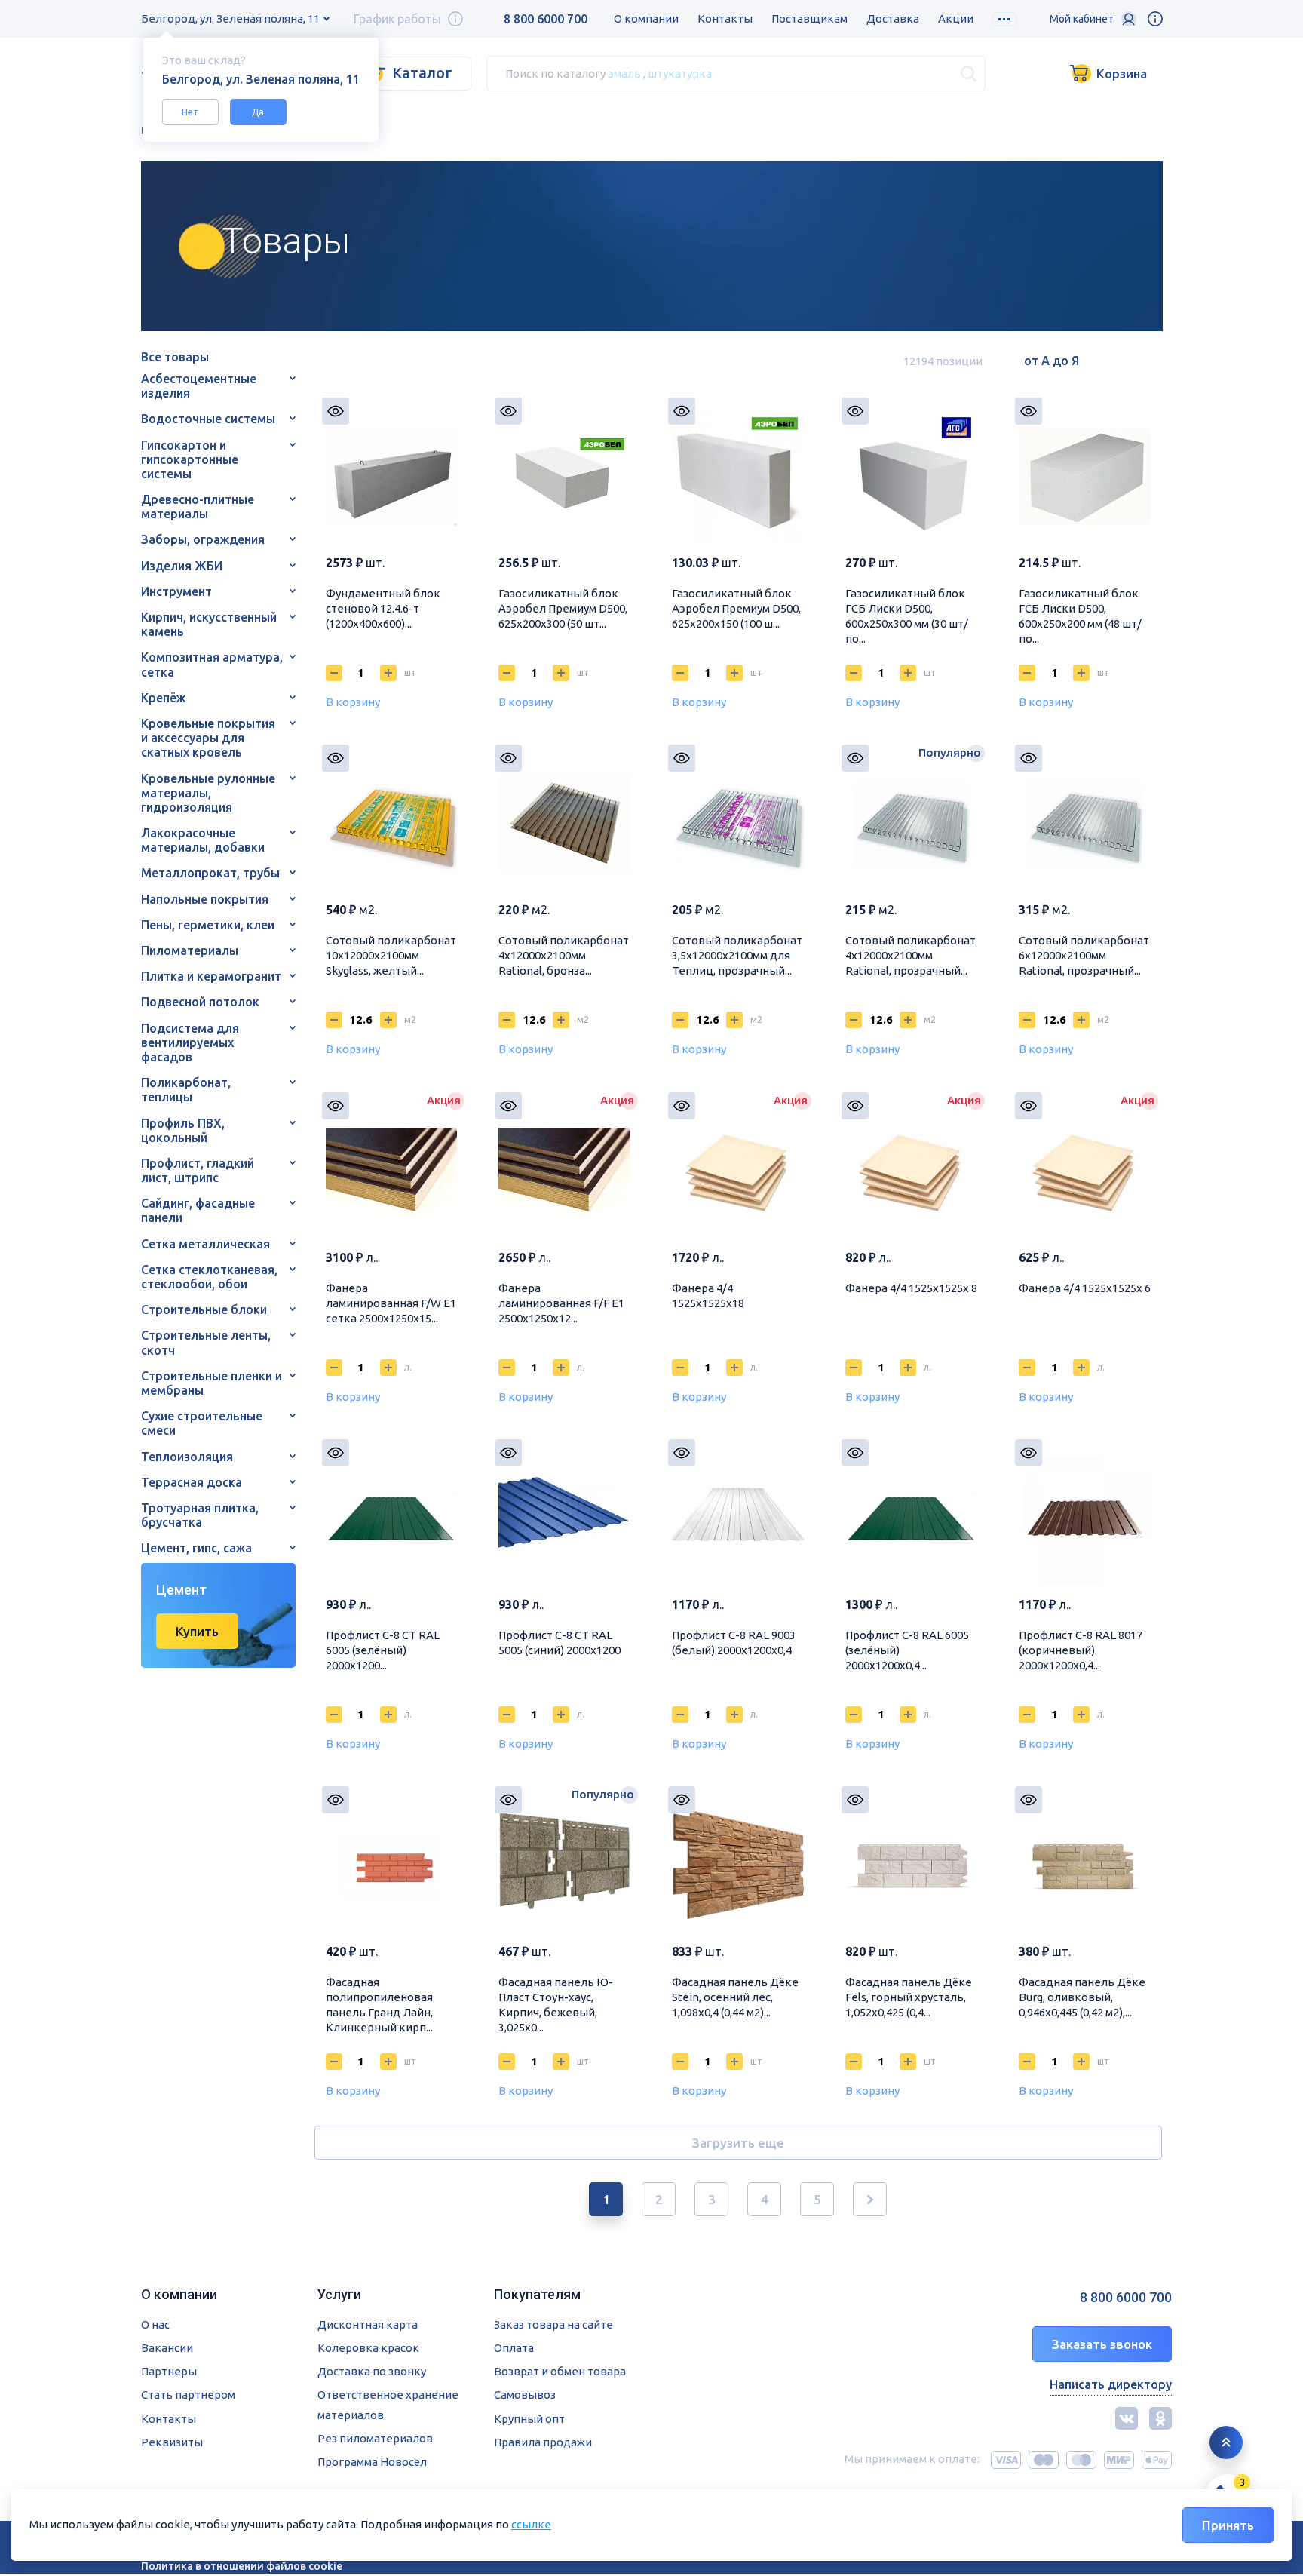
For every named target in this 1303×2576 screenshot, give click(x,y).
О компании (646, 18)
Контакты (725, 18)
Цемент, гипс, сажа (196, 1548)
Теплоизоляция (187, 1457)
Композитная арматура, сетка (212, 664)
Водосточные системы (208, 419)
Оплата (514, 2348)
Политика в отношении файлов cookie (242, 2566)
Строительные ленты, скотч (206, 1342)
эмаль (624, 73)
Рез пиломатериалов (375, 2438)
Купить (197, 1631)
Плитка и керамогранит (211, 976)
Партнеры (169, 2371)
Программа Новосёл (372, 2462)
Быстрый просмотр (336, 411)
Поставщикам (809, 18)
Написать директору (1111, 2384)
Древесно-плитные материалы (198, 507)
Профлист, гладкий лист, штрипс (198, 1170)
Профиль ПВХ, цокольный (183, 1130)
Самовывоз (525, 2395)
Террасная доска (192, 1482)
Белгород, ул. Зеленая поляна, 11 (230, 18)
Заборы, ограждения (203, 539)
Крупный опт (529, 2419)
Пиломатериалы (190, 950)
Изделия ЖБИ (182, 566)
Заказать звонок (1102, 2344)
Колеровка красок (368, 2348)
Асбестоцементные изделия (199, 386)
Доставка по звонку (372, 2371)
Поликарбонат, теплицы (186, 1090)
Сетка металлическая (205, 1244)
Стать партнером (188, 2395)
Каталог (422, 73)
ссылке (531, 2524)
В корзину (353, 702)
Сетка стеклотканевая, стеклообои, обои (209, 1277)
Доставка (893, 18)
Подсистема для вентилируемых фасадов (190, 1042)
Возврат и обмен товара (560, 2371)
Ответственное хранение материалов (388, 2404)
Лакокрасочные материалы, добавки (203, 840)
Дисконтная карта (368, 2324)
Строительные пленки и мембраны (212, 1383)
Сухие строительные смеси (202, 1423)
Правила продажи (543, 2442)
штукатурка (680, 73)
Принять (1228, 2525)
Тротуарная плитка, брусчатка (200, 1515)
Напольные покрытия (205, 899)
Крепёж (163, 698)
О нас (155, 2324)
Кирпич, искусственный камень (209, 624)
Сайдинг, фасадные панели (198, 1210)
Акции (956, 18)
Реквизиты (172, 2442)
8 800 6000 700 (546, 19)
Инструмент (176, 591)
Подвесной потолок (200, 1002)
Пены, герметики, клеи (208, 925)
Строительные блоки (204, 1309)
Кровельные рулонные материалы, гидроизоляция (208, 793)
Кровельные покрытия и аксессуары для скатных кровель (208, 738)
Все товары (175, 357)
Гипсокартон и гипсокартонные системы (190, 459)
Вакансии (167, 2348)
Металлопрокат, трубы (210, 873)
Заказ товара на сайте (553, 2324)
